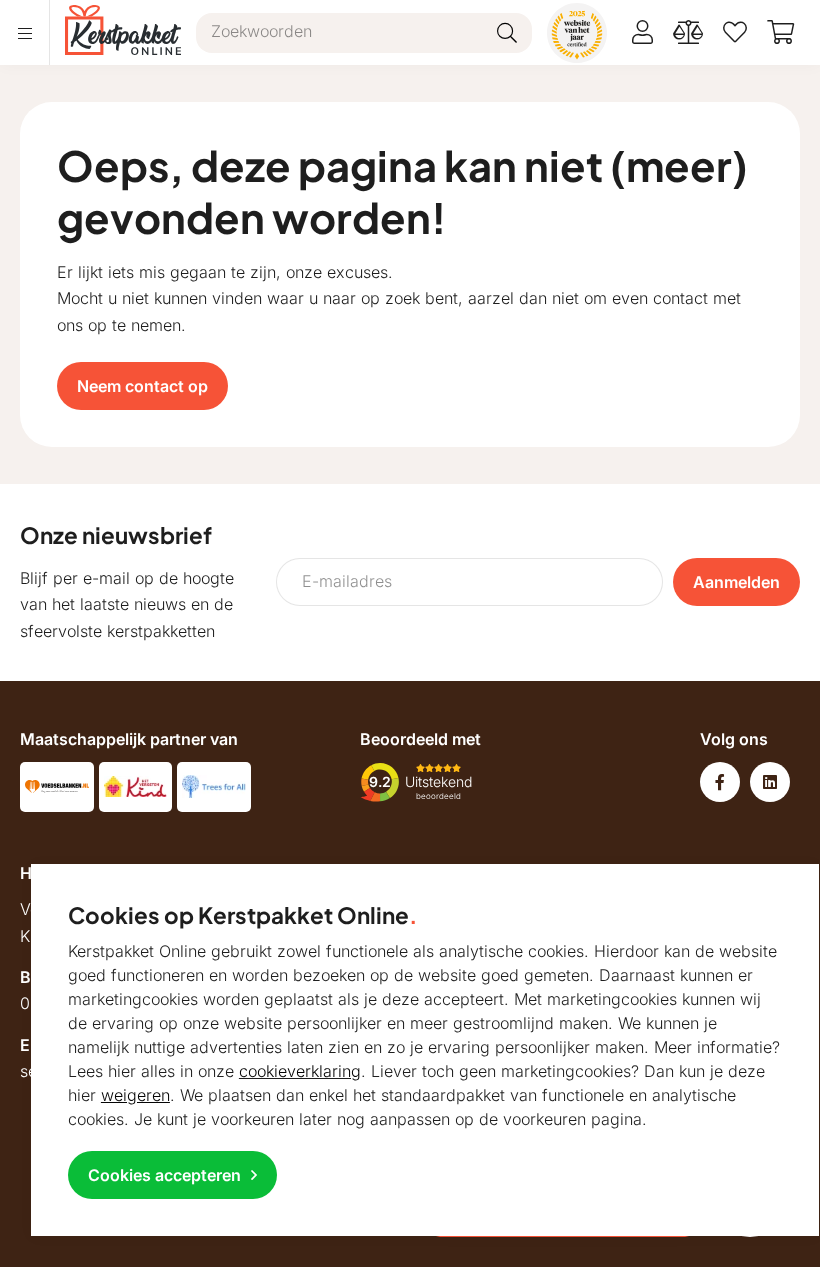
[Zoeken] (507, 33)
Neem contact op (142, 386)
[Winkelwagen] (780, 32)
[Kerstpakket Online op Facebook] (720, 782)
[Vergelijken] (688, 32)
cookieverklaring (300, 1071)
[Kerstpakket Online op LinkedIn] (770, 782)
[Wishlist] (735, 32)
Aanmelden (736, 582)
